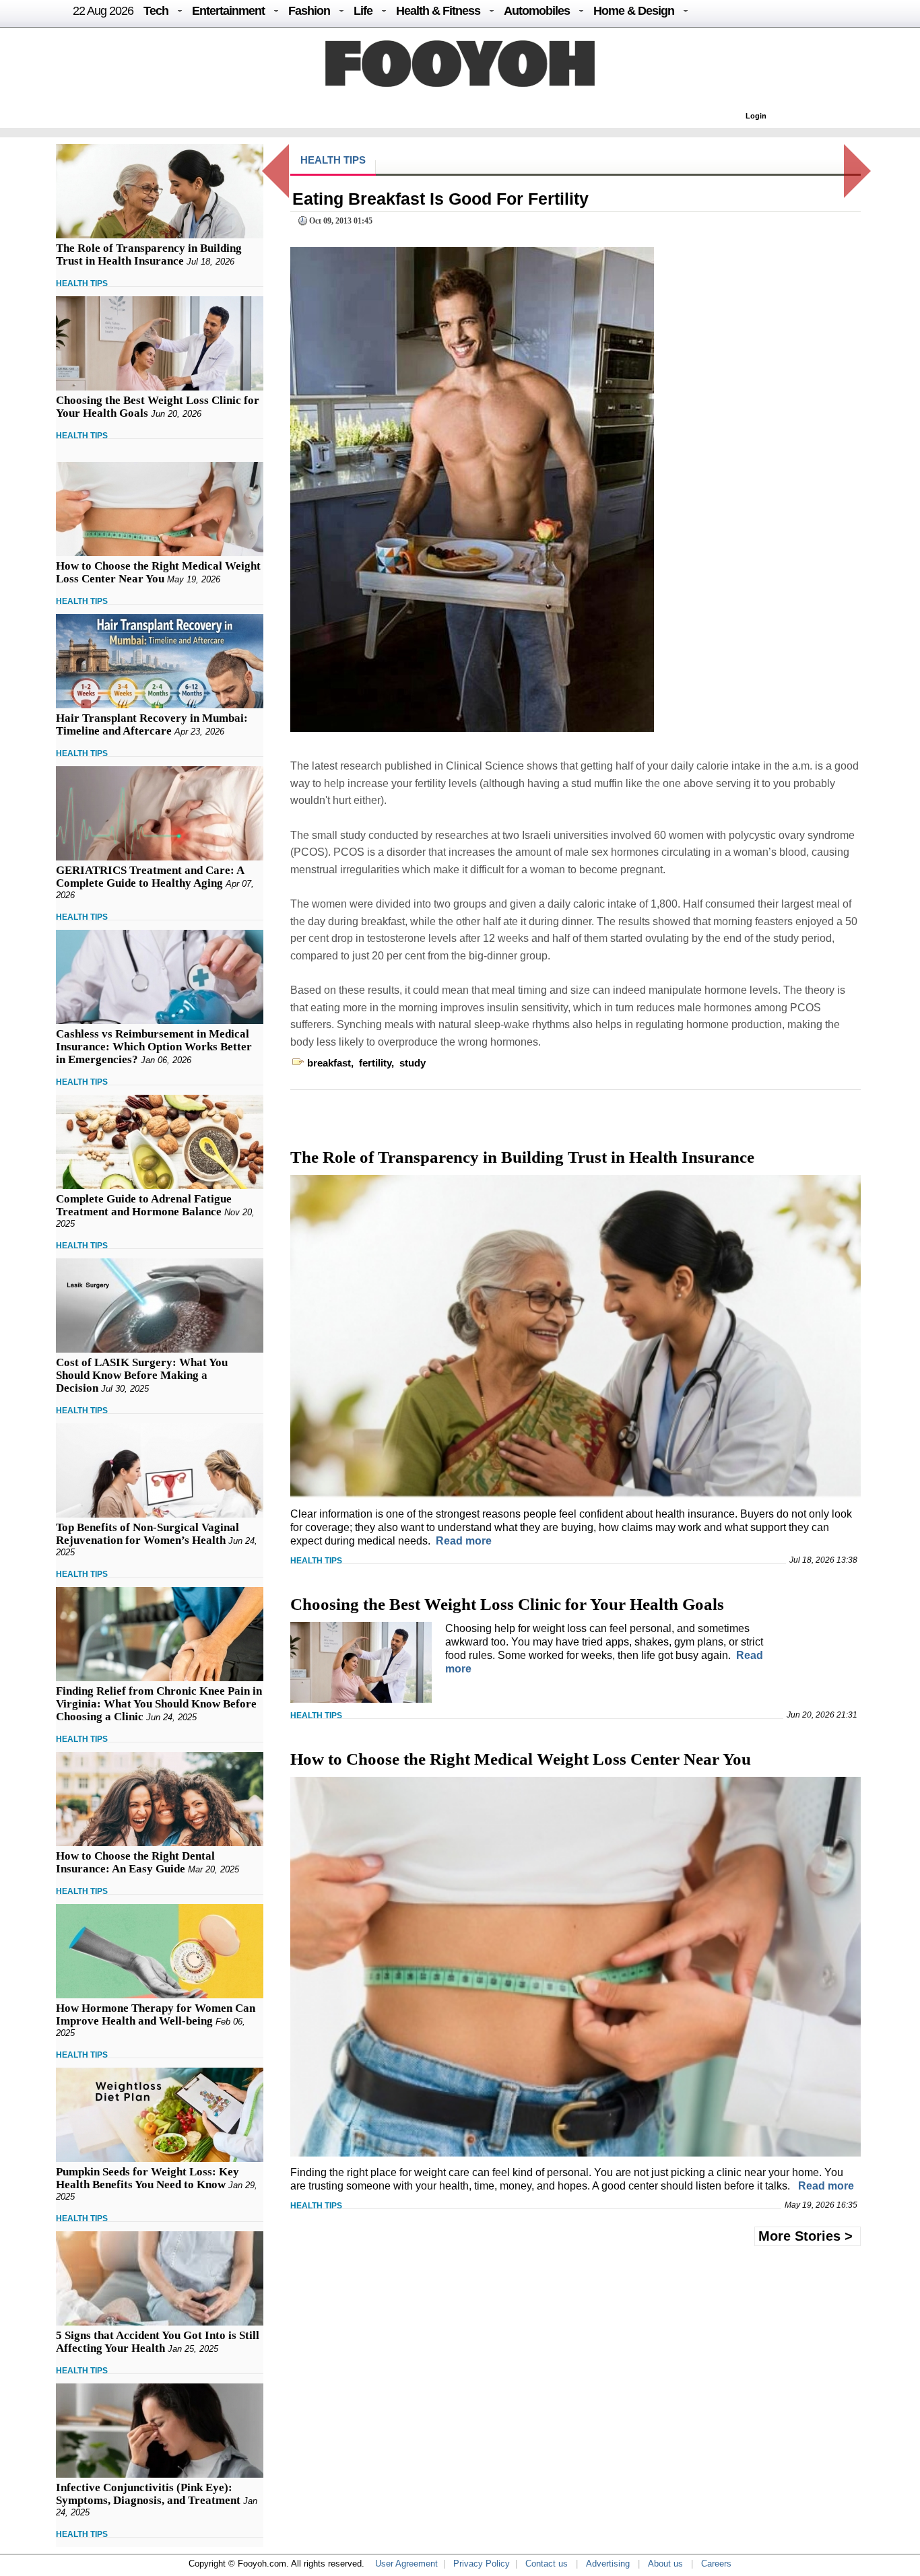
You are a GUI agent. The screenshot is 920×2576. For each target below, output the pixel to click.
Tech (156, 11)
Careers (716, 2564)
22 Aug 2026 (103, 11)
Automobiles (537, 11)
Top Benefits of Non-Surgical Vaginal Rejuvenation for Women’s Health (147, 1534)
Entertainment (228, 11)
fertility (375, 1063)
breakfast (329, 1063)
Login (756, 116)
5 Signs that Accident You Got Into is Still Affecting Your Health (158, 2342)
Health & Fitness (438, 11)
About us (665, 2564)
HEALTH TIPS (82, 283)
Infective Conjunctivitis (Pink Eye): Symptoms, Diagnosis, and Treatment (148, 2494)
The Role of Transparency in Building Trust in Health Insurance (149, 255)
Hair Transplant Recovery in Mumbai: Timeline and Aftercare (152, 724)
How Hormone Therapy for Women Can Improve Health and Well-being (156, 2014)
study (413, 1063)
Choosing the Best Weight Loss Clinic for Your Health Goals (507, 1604)
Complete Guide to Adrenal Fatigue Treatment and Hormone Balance (144, 1205)
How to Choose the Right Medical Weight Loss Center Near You (158, 572)
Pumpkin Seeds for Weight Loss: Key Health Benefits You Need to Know (147, 2178)
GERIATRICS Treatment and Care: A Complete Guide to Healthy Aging (150, 877)
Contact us (547, 2564)
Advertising (608, 2564)
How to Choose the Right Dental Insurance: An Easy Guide (135, 1862)
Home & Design (634, 11)
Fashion (309, 11)
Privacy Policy (482, 2564)
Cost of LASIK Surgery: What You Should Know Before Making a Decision (142, 1375)
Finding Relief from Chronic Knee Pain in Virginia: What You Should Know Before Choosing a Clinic (159, 1704)
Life (363, 11)
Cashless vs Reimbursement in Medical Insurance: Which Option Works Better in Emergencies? (154, 1047)
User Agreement (406, 2564)
